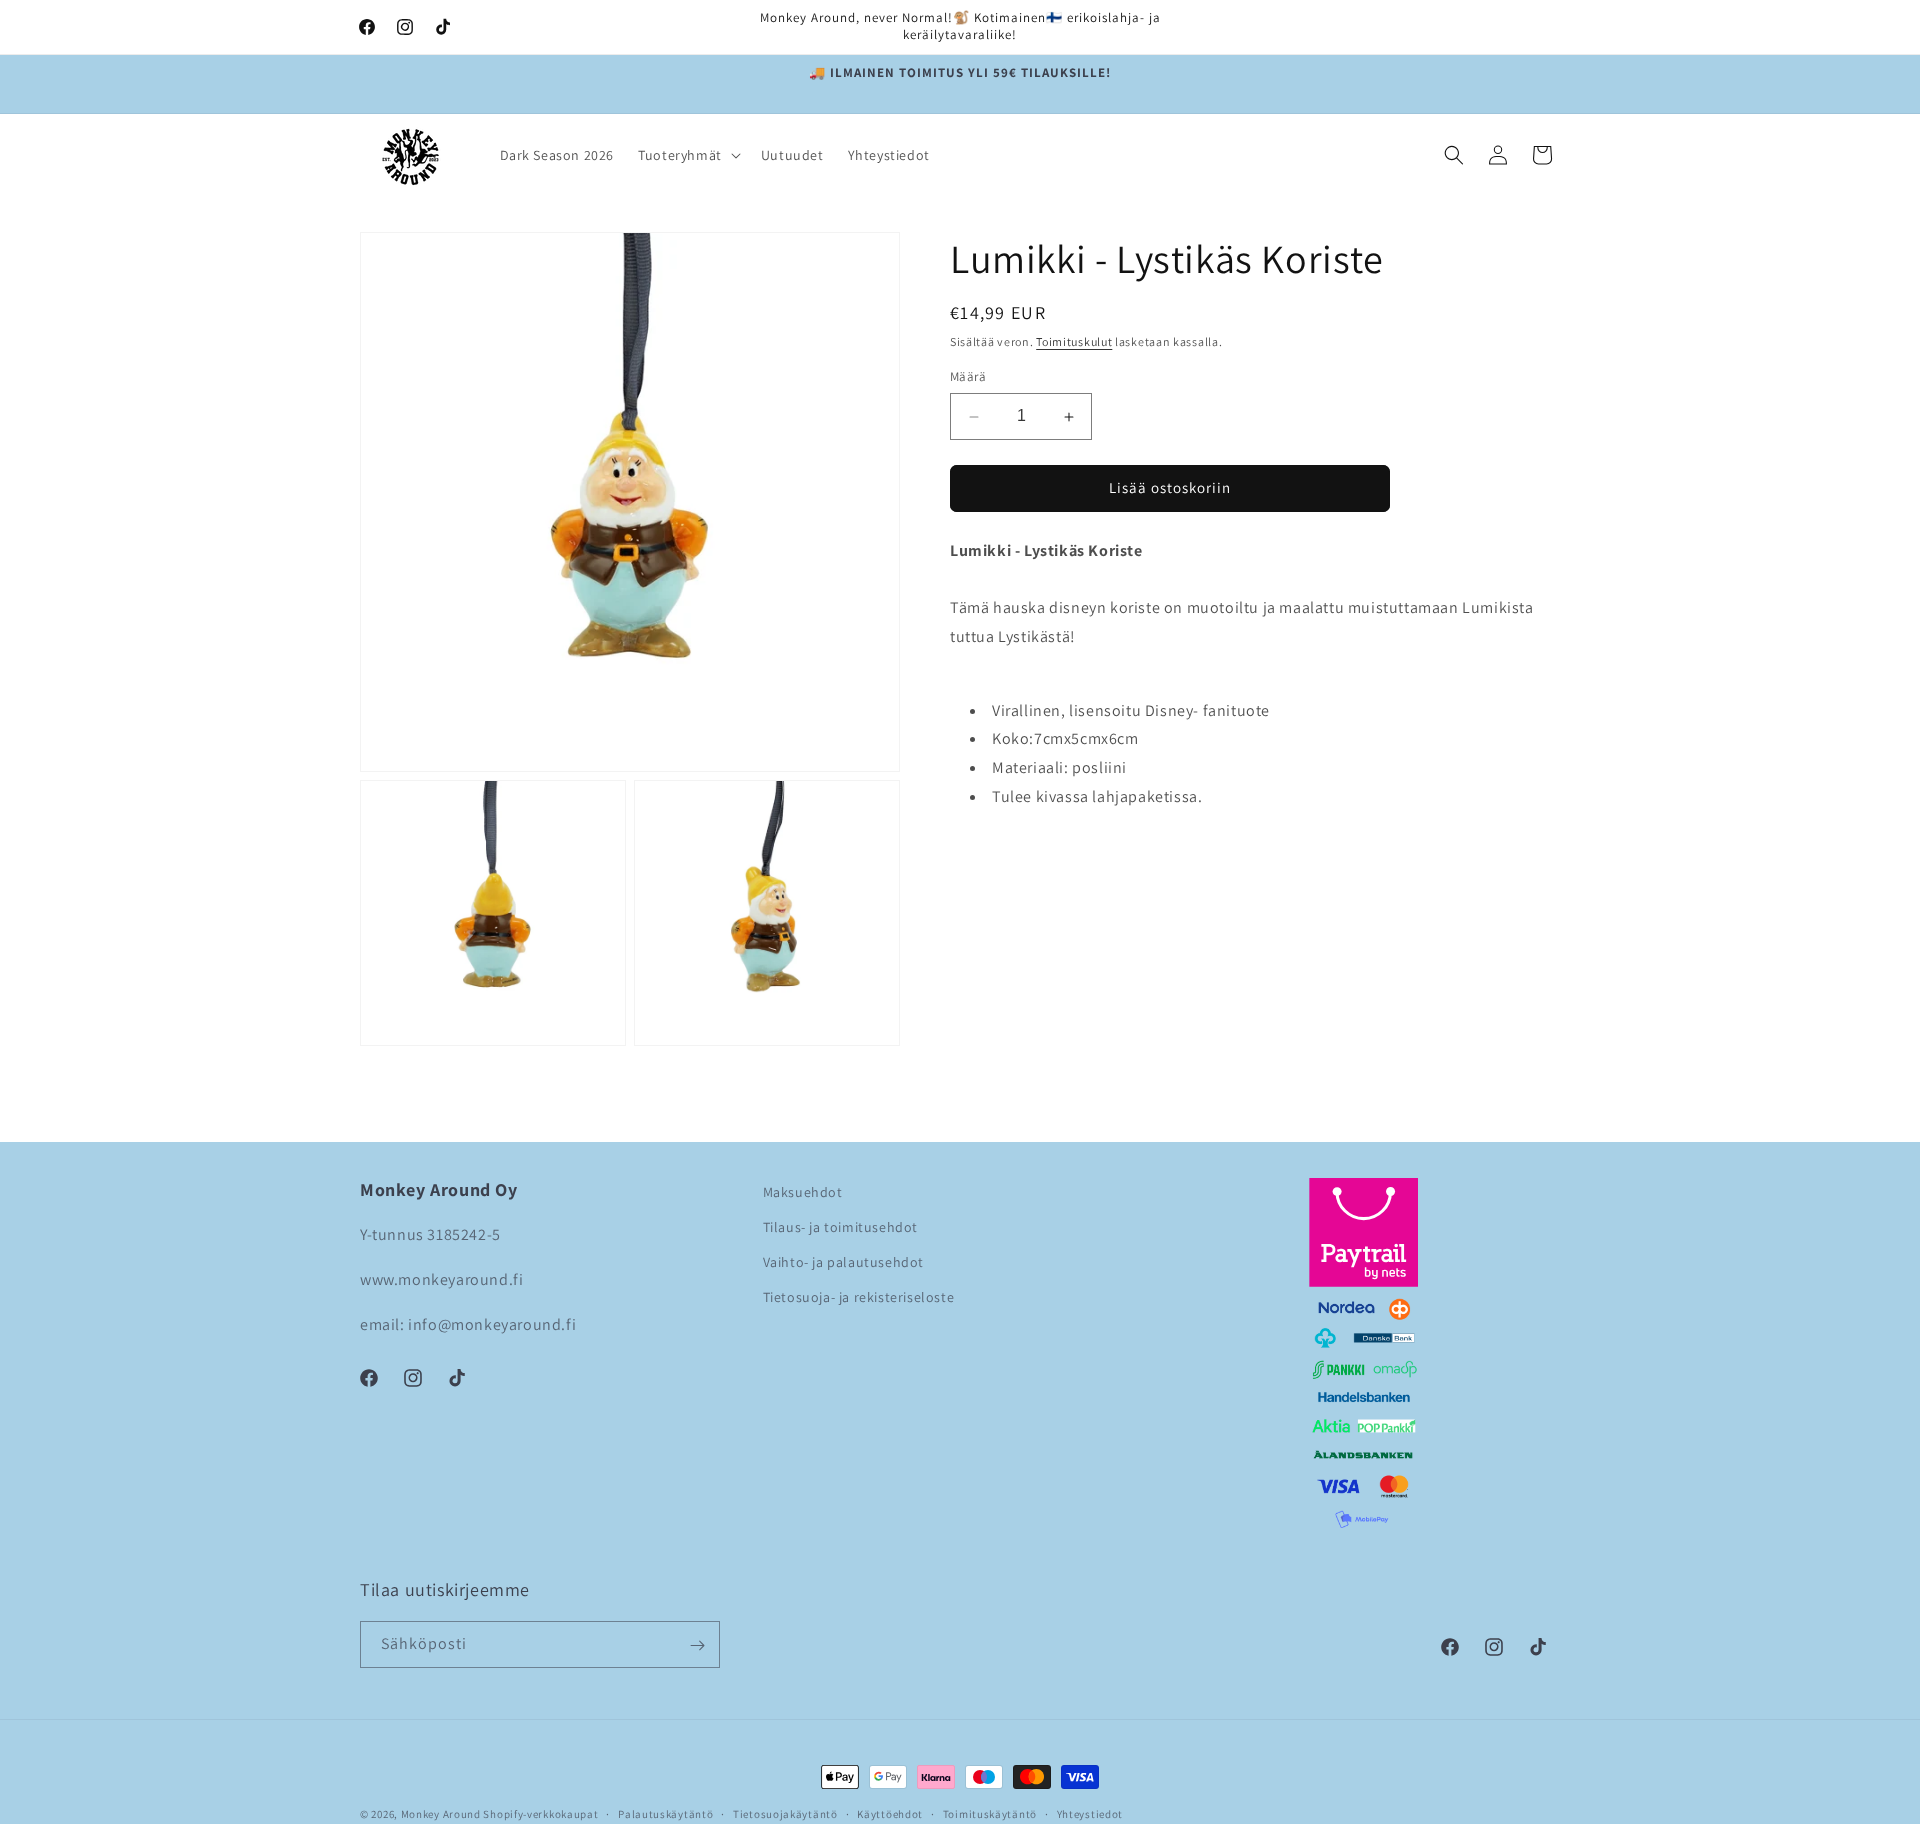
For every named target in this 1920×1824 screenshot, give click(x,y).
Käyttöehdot (890, 1813)
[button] (687, 155)
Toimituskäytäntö (990, 1813)
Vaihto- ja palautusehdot (843, 1263)
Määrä (968, 377)
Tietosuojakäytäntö (785, 1813)
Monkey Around (441, 1814)
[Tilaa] (697, 1645)
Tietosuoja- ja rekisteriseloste (859, 1298)
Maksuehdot (803, 1192)
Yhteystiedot (1090, 1813)
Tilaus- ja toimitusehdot (840, 1227)
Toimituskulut (1074, 341)
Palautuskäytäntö (665, 1813)
